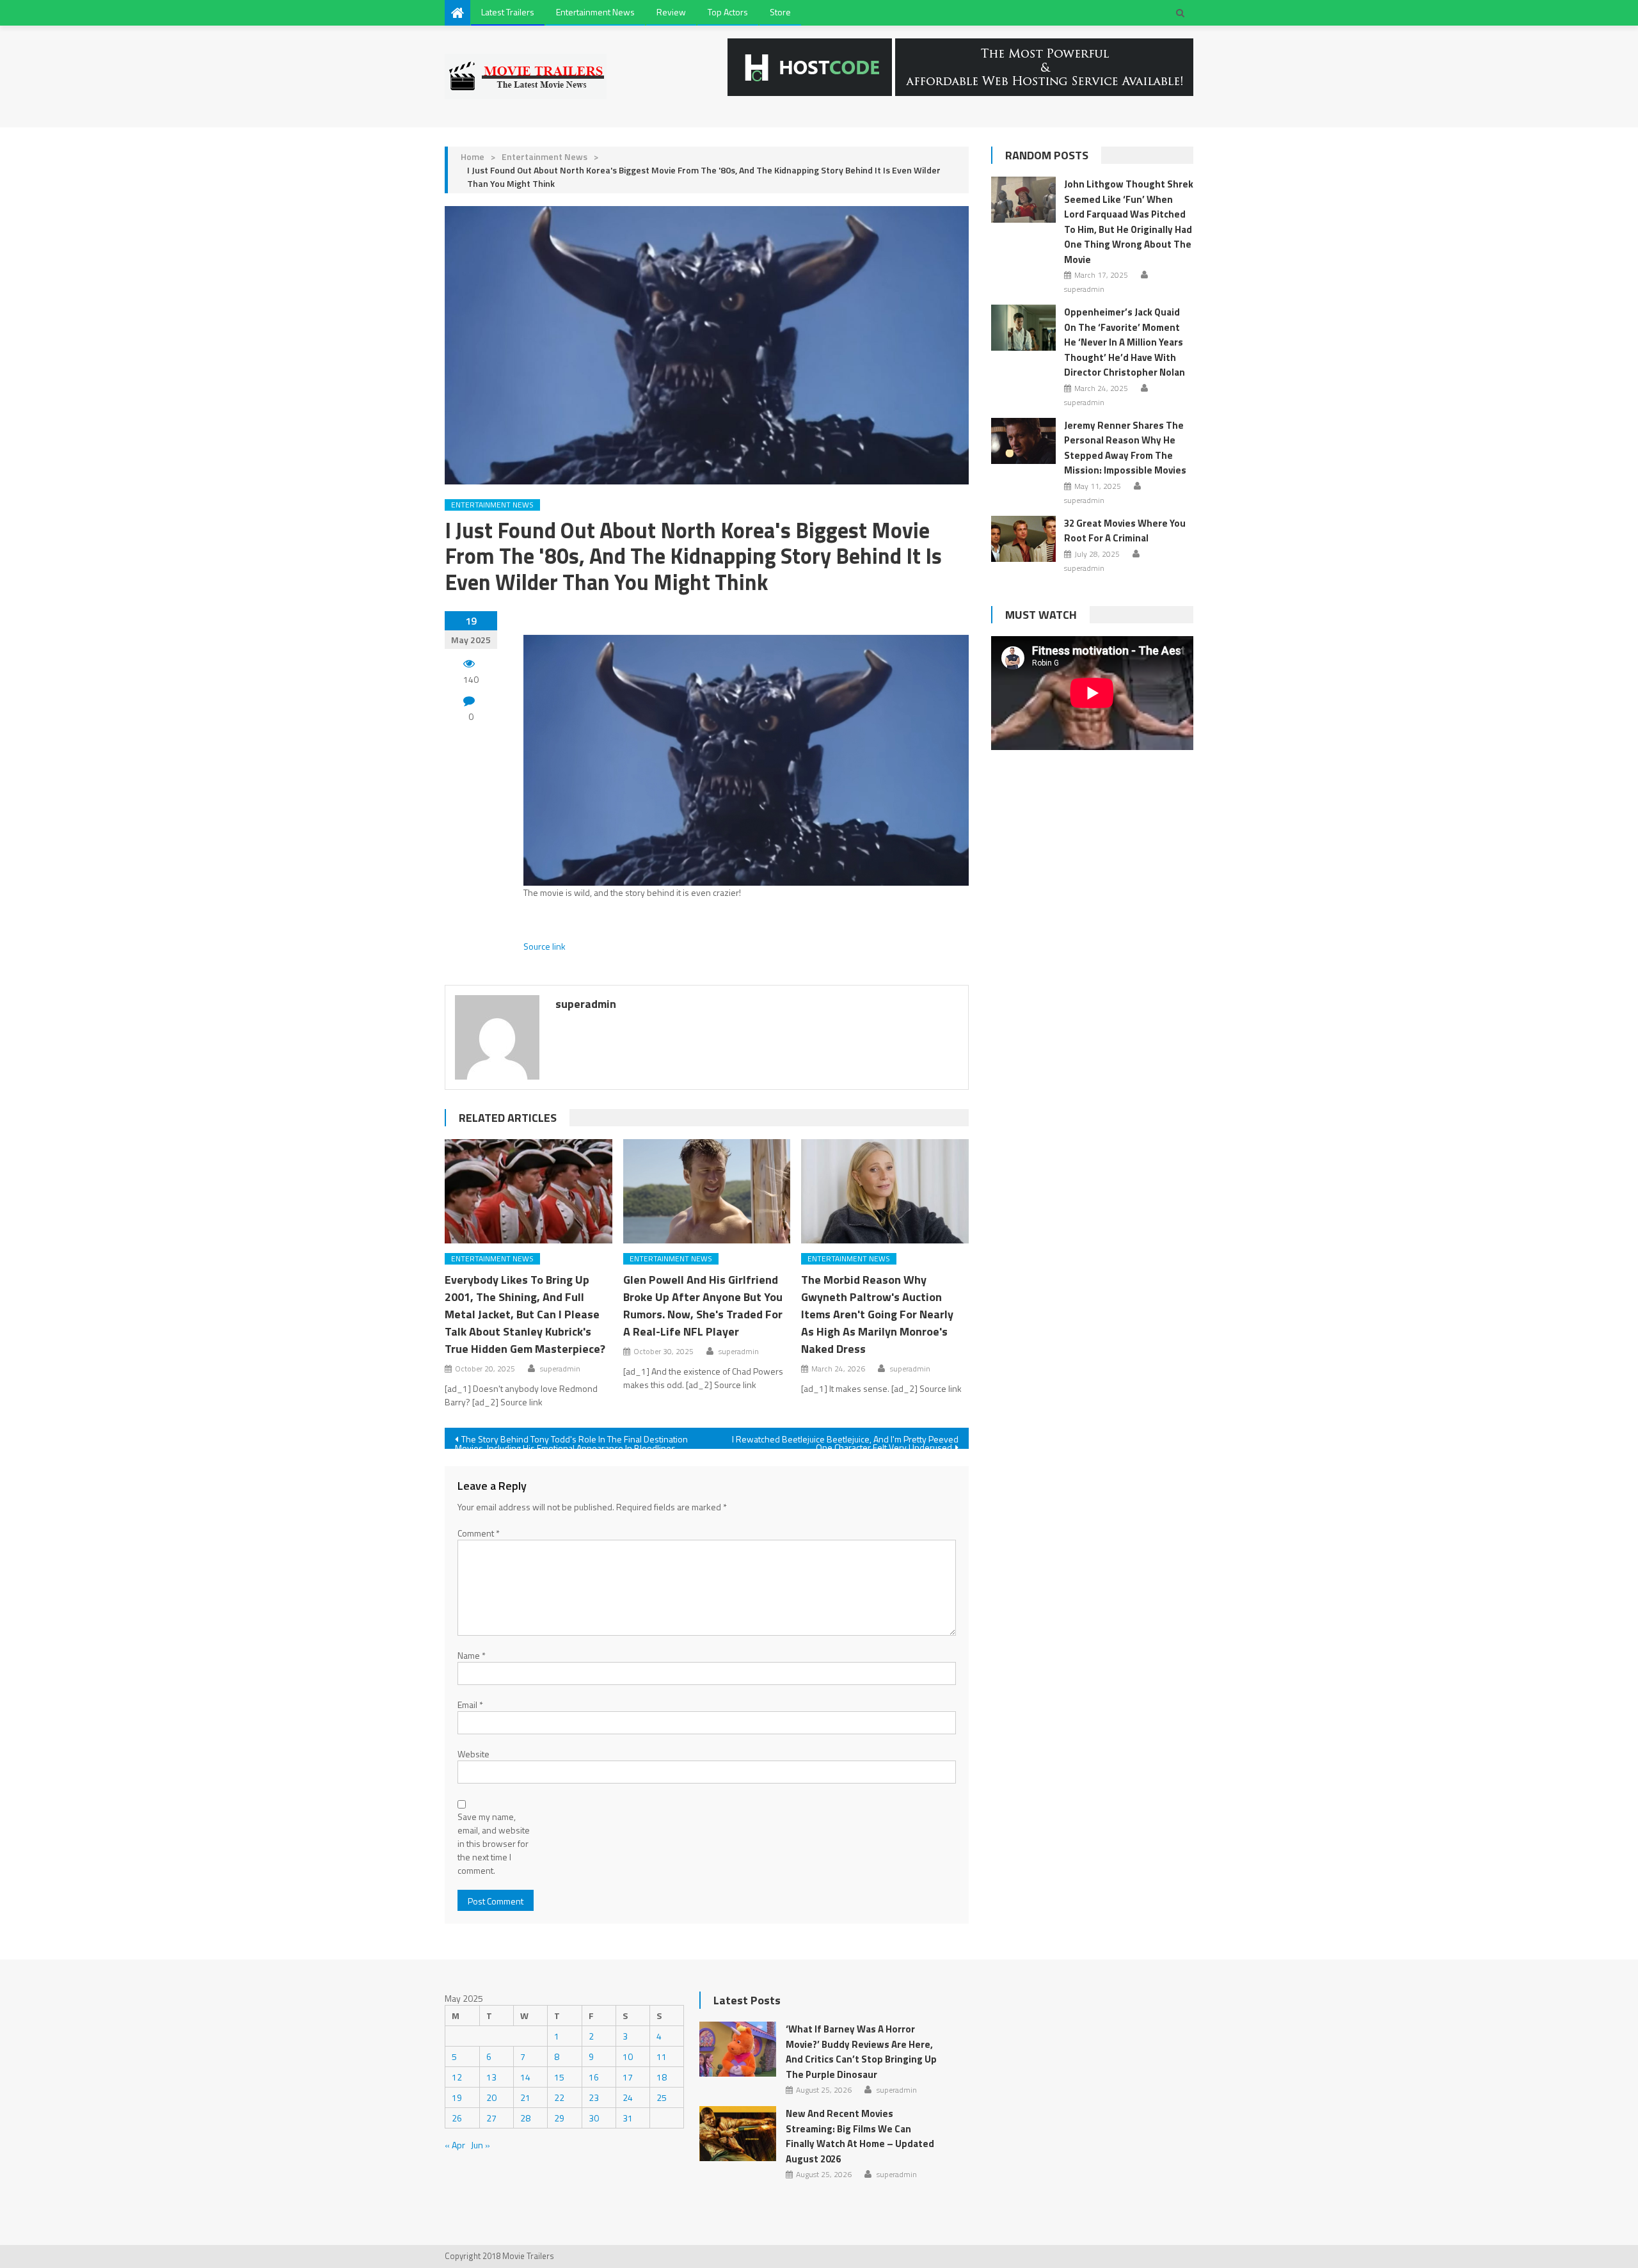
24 (628, 2097)
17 (628, 2077)
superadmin (586, 1004)
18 (662, 2077)
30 (594, 2118)
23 (594, 2097)
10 (628, 2056)
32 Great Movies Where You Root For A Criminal (1125, 531)
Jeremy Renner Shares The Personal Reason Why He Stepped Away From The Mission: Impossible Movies (1125, 448)
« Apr (455, 2145)
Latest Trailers (508, 12)
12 (457, 2077)
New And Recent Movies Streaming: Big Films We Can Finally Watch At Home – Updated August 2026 (860, 2136)
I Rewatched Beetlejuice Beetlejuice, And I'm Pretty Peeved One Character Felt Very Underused (845, 1441)
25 (662, 2097)
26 (457, 2118)
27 (491, 2118)
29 (559, 2118)
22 (559, 2097)
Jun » (481, 2145)
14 (525, 2077)
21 (525, 2097)
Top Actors (728, 12)
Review (671, 12)
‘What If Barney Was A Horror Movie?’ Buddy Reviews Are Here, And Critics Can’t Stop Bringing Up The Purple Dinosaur (861, 2052)
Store (780, 12)
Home (473, 156)
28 (525, 2118)
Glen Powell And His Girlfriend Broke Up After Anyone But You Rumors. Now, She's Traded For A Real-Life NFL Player (703, 1306)
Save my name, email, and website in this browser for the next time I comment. (494, 1843)
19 (457, 2097)
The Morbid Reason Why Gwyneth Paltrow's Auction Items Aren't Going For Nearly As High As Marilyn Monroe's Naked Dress (877, 1314)
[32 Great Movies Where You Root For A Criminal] (1023, 539)
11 (662, 2056)
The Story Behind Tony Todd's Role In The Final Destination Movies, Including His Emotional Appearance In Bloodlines (571, 1441)
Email (470, 1705)
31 (628, 2118)
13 (491, 2077)
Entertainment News (595, 12)
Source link (545, 946)
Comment (479, 1533)
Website (473, 1754)
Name (472, 1655)
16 (594, 2077)
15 (559, 2077)
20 (491, 2097)
